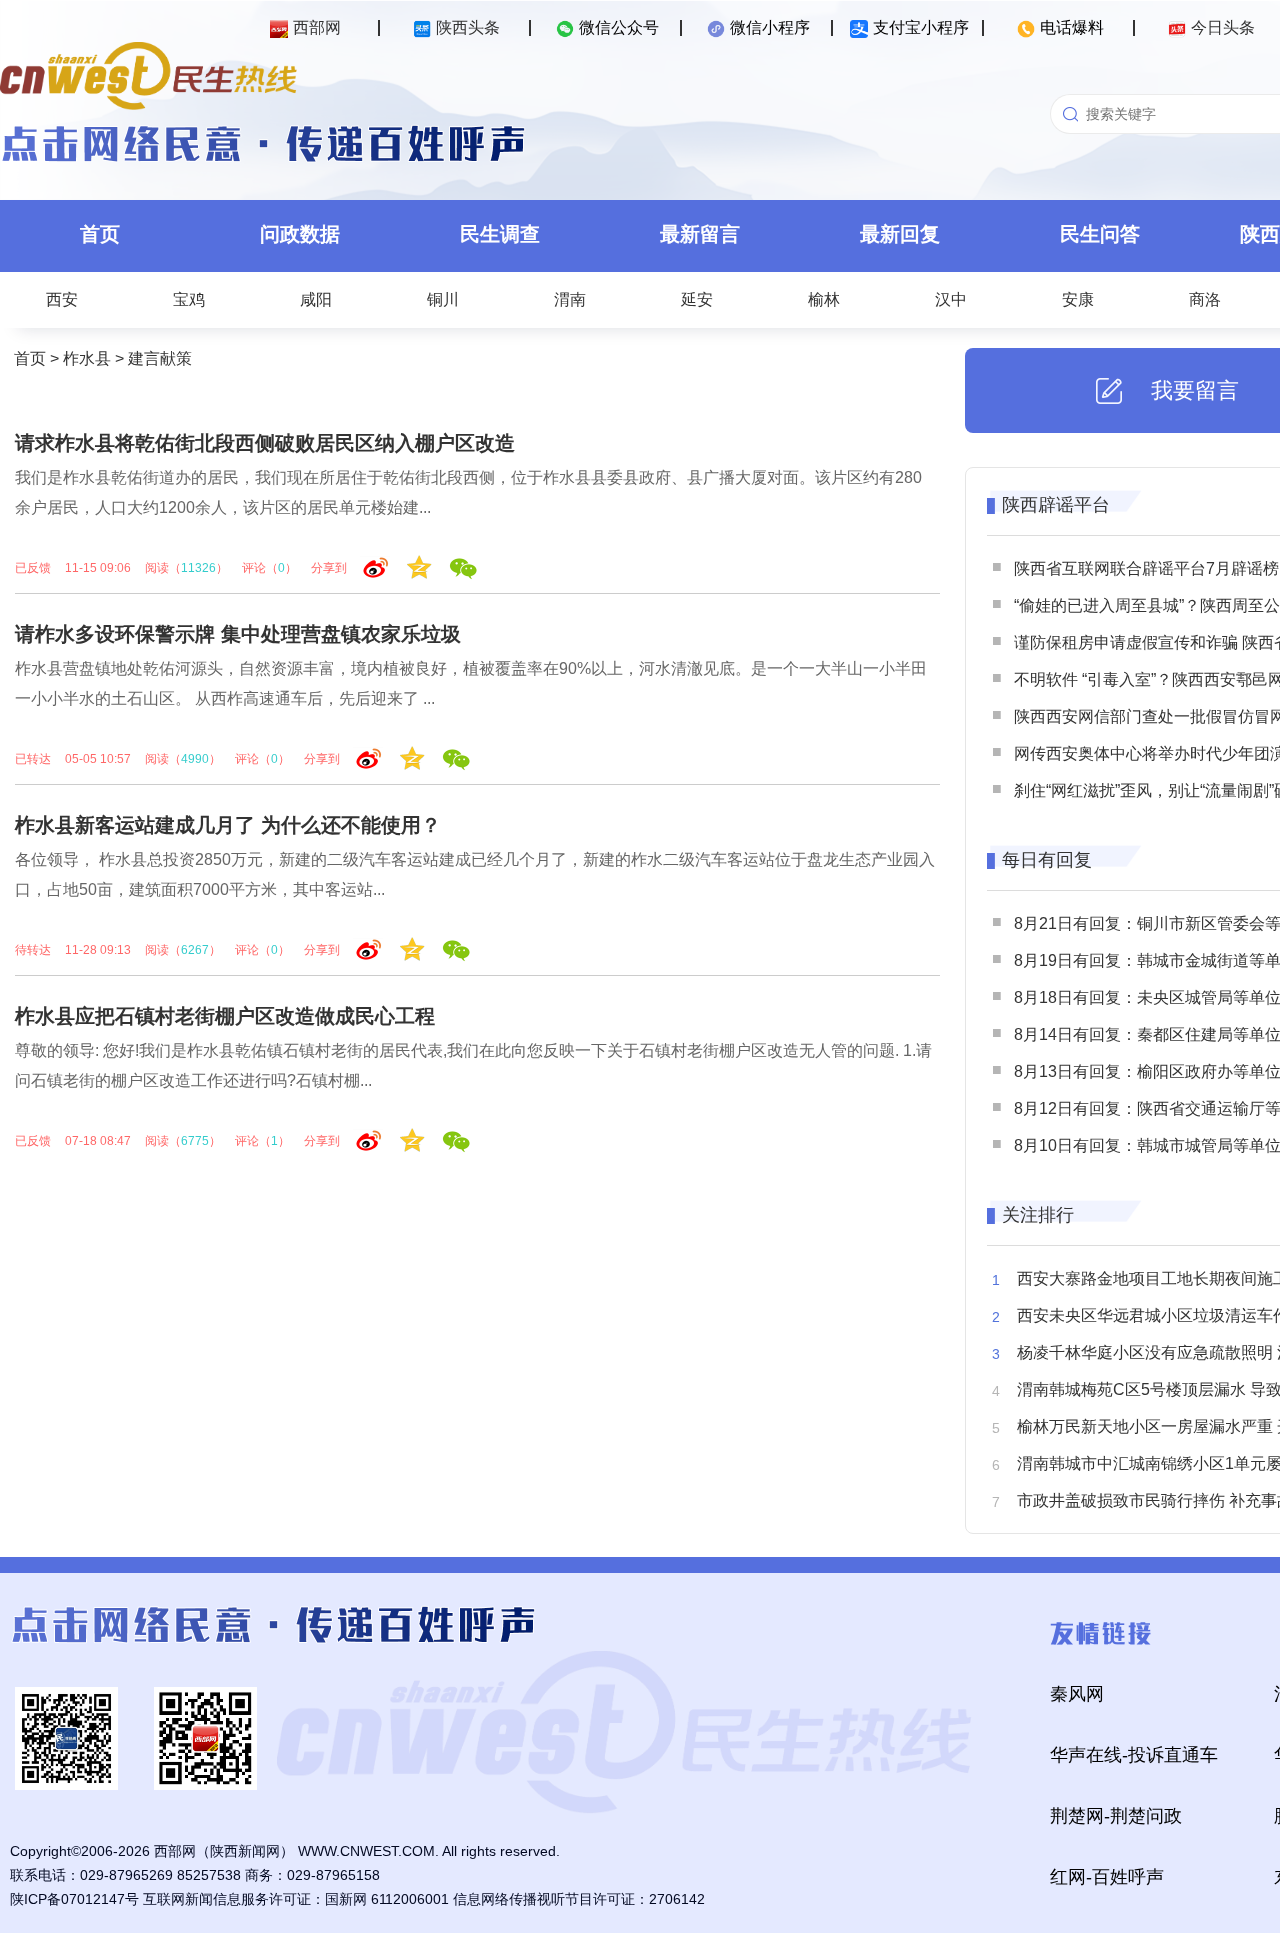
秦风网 (1077, 1694)
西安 (62, 299)
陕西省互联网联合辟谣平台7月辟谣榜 (1146, 568)
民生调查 (500, 234)
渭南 (570, 299)
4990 (195, 759)
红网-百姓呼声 (1107, 1877)
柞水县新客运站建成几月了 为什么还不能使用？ (228, 825)
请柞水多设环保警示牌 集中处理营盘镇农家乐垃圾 (238, 634)
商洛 (1205, 299)
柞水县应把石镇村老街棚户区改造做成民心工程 (225, 1016)
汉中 (951, 299)
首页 (100, 234)
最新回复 (900, 234)
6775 (195, 1141)
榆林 (824, 299)
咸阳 (316, 299)
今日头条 (1223, 27)
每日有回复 (1047, 860)
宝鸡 (189, 299)
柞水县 (87, 358)
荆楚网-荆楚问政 (1116, 1816)
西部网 (317, 27)
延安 (697, 299)
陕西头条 (468, 27)
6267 (195, 950)
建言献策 (160, 358)
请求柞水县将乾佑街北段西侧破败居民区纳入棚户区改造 (265, 443)
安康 (1078, 299)
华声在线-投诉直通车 (1134, 1755)
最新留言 (700, 234)
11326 (198, 568)
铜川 (443, 299)
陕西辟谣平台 (1056, 505)
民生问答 (1100, 234)
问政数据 (300, 234)
